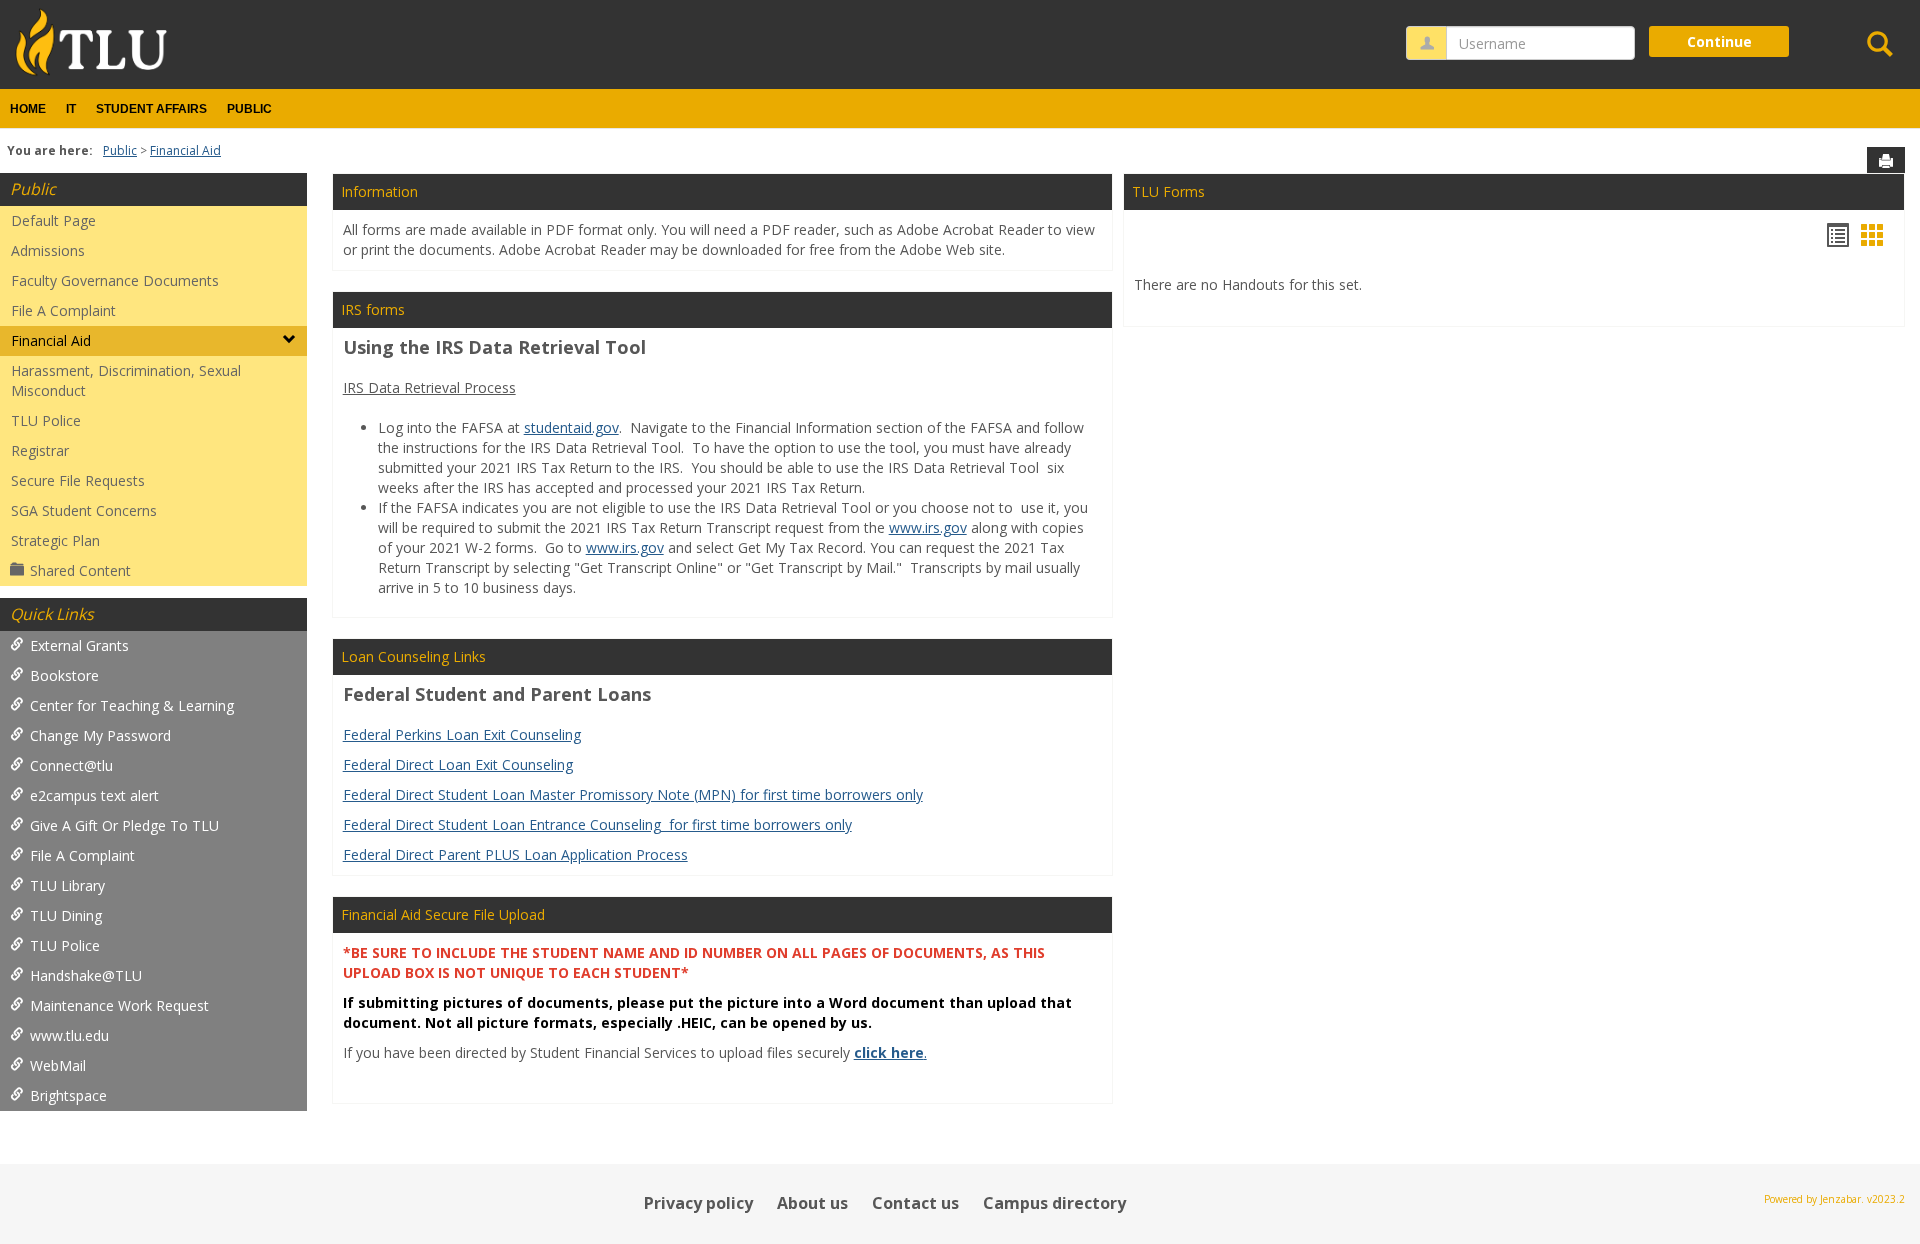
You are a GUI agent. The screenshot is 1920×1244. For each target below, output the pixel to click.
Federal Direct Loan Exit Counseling (458, 764)
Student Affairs (151, 109)
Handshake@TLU (86, 975)
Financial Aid (185, 150)
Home (28, 109)
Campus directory (1054, 1203)
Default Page (53, 220)
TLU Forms (1168, 191)
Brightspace (68, 1095)
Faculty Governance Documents (115, 280)
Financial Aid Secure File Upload (443, 914)
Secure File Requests (78, 480)
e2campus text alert (94, 795)
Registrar (40, 450)
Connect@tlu (71, 765)
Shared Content (80, 570)
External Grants (79, 645)
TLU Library (67, 885)
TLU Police (46, 420)
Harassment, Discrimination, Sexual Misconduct (126, 380)
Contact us (915, 1203)
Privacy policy (698, 1203)
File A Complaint (63, 310)
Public (249, 109)
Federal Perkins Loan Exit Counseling (462, 734)
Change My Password (100, 735)
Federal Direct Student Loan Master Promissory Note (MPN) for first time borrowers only (633, 794)
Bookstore (64, 675)
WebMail (58, 1065)
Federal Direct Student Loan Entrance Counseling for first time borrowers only (597, 824)
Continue (1719, 41)
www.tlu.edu (69, 1035)
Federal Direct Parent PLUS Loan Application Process (515, 854)
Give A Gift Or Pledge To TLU (124, 825)
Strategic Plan (55, 540)
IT (71, 109)
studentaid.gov (571, 427)
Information (379, 191)
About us (812, 1203)
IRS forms (373, 309)
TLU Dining (66, 915)
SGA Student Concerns (84, 510)
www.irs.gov (928, 527)
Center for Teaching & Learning (132, 705)
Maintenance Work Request (119, 1005)
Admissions (48, 250)
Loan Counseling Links (413, 656)
